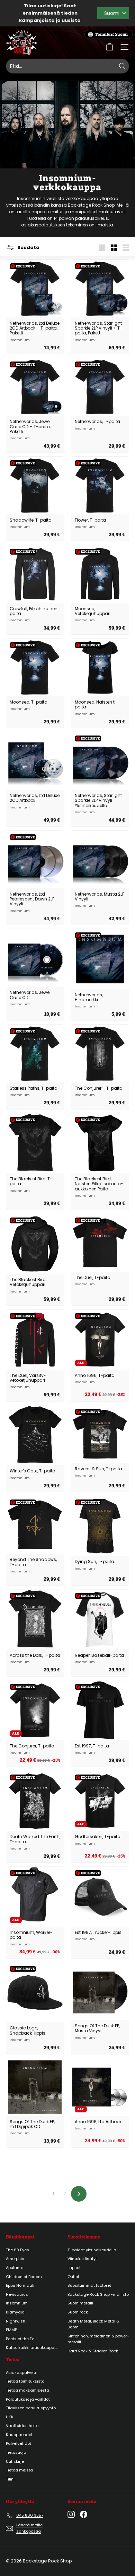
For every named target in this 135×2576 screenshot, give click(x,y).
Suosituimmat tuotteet (89, 2285)
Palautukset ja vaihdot (28, 2399)
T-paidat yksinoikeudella (92, 2250)
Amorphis (15, 2259)
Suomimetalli (80, 2303)
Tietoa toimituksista (25, 2381)
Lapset (74, 2268)
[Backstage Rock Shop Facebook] (84, 2514)
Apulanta (15, 2268)
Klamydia (15, 2312)
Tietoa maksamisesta (28, 2390)
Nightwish (16, 2321)
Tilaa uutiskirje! (43, 6)
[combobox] (67, 66)
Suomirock (78, 2312)
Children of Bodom (24, 2277)
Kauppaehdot (19, 2435)
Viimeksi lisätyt (82, 2259)
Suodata (28, 247)
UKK (10, 2417)
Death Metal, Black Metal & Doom (93, 2324)
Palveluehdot (19, 2443)
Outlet (73, 2277)
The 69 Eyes (17, 2250)
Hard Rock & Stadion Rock (93, 2351)
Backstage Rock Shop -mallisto (98, 2294)
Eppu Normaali (20, 2285)
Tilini (10, 2479)
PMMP (11, 2330)
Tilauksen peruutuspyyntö (31, 2408)
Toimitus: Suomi (111, 34)
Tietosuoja (16, 2452)
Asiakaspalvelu (21, 2373)
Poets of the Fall (21, 2339)
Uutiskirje (15, 2461)
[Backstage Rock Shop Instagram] (71, 2514)
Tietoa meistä (19, 2470)
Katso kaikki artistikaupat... (32, 2348)
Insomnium (17, 2303)
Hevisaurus (17, 2294)
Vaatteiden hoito (22, 2426)
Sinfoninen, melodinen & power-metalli (98, 2339)
